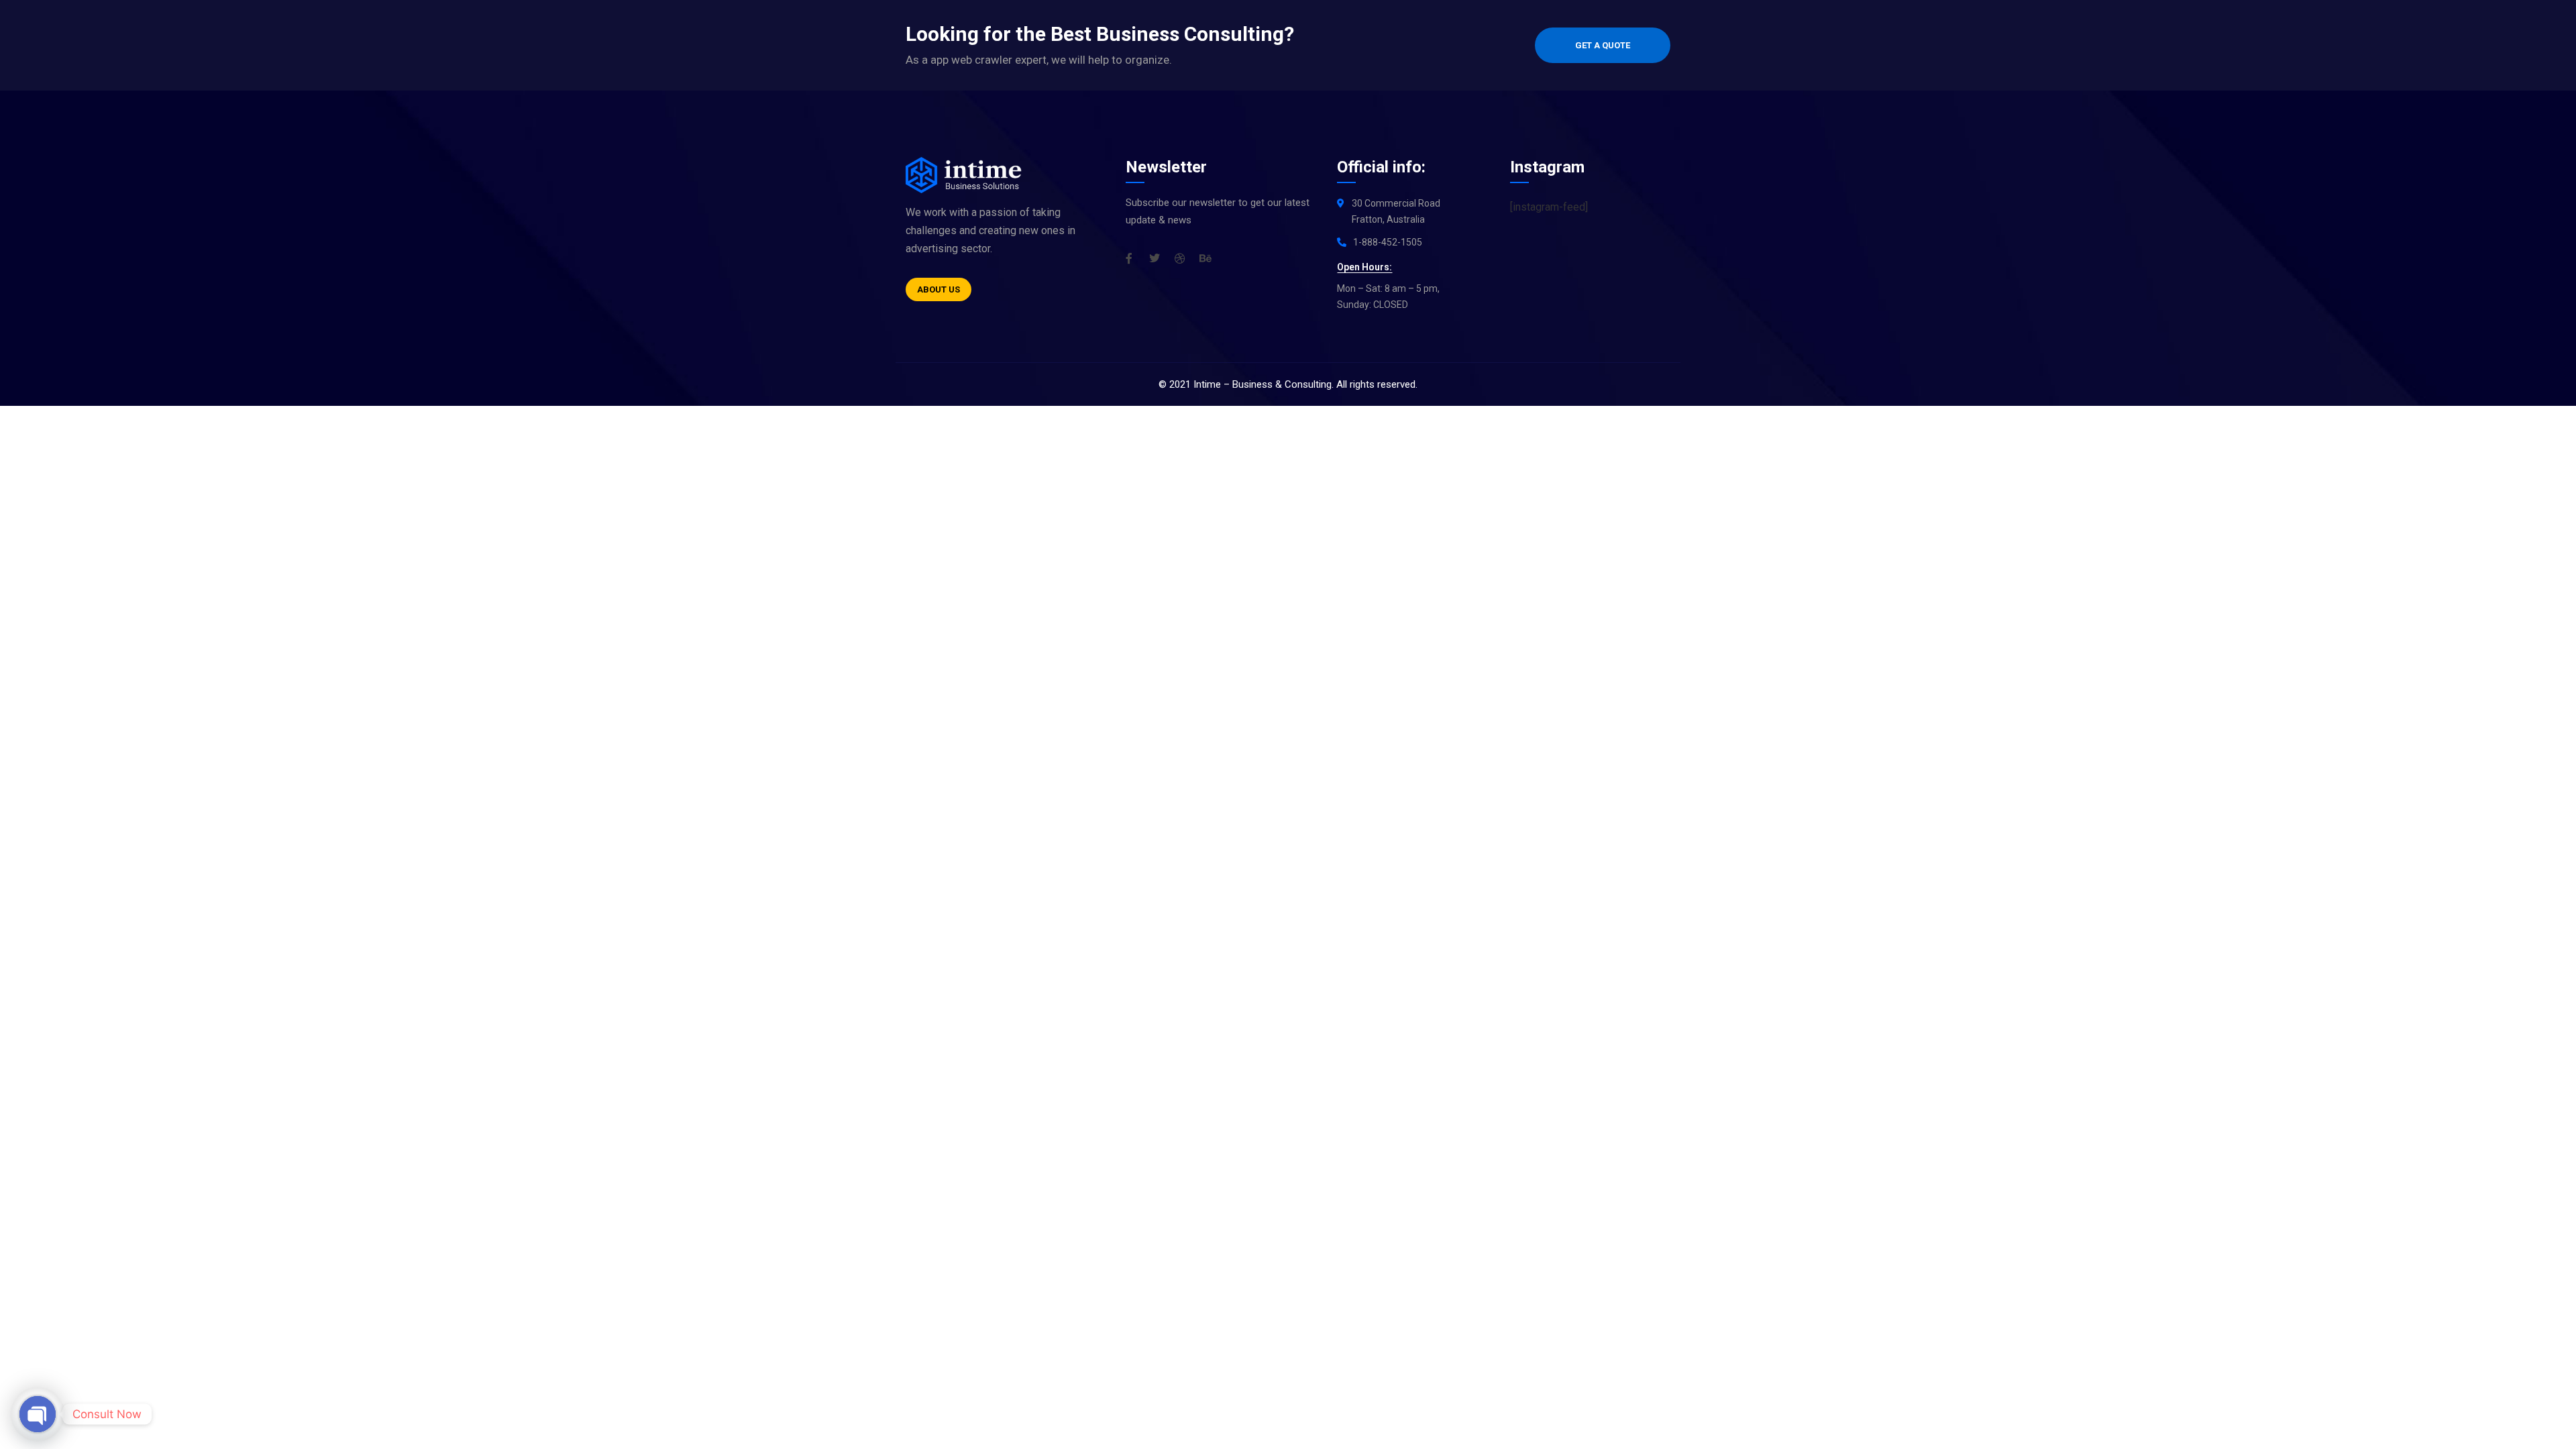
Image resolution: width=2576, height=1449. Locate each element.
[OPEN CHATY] (38, 1414)
